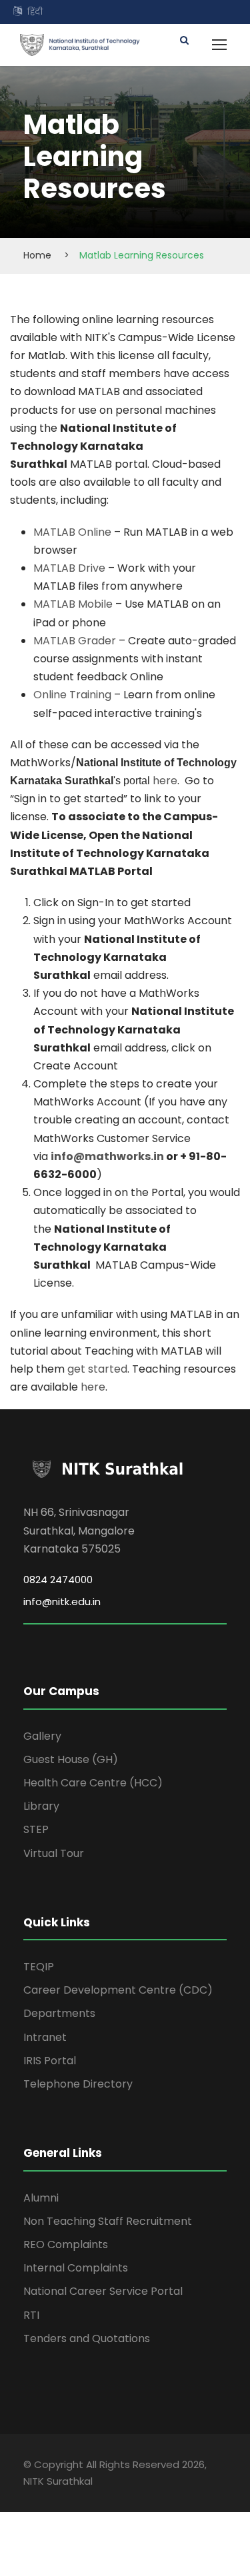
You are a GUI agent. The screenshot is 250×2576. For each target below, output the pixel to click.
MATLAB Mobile (73, 604)
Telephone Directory (78, 2084)
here (165, 781)
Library (41, 1806)
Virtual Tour (54, 1853)
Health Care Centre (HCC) (93, 1783)
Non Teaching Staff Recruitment (108, 2221)
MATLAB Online (72, 532)
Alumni (41, 2198)
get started (97, 1369)
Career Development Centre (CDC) (118, 1990)
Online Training (72, 695)
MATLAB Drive (69, 568)
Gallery (42, 1736)
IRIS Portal (50, 2061)
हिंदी (35, 12)
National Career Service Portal (103, 2291)
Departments (59, 2013)
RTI (31, 2315)
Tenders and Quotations (87, 2338)
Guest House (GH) (71, 1759)
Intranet (45, 2037)
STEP (36, 1829)
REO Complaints (66, 2245)
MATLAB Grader (75, 641)
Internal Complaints (76, 2268)
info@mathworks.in (107, 1156)
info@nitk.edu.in (62, 1602)
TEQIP (39, 1967)
